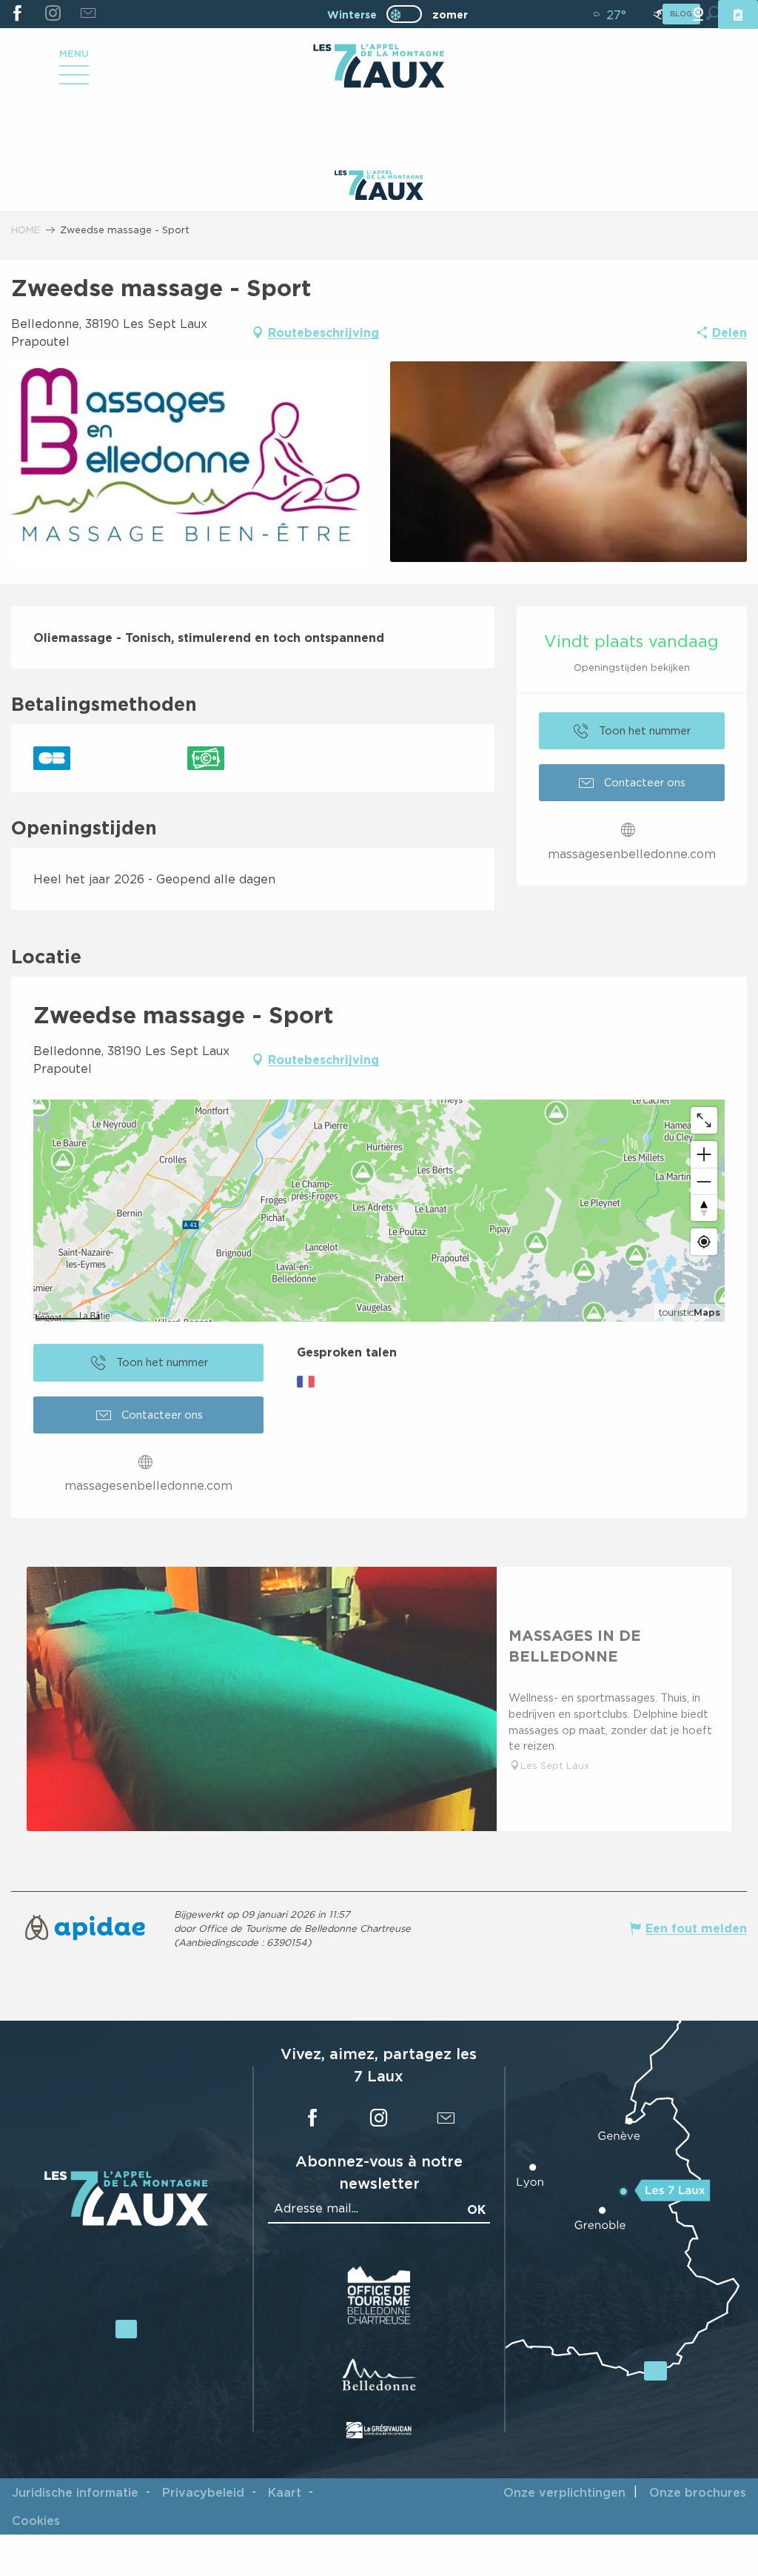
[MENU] (74, 80)
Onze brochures (698, 2492)
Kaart (285, 2492)
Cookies (36, 2520)
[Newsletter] (88, 14)
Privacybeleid (203, 2492)
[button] (189, 462)
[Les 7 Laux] (126, 2222)
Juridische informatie (75, 2492)
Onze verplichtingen (564, 2492)
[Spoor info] (658, 14)
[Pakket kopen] (738, 14)
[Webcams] (698, 14)
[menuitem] (379, 67)
